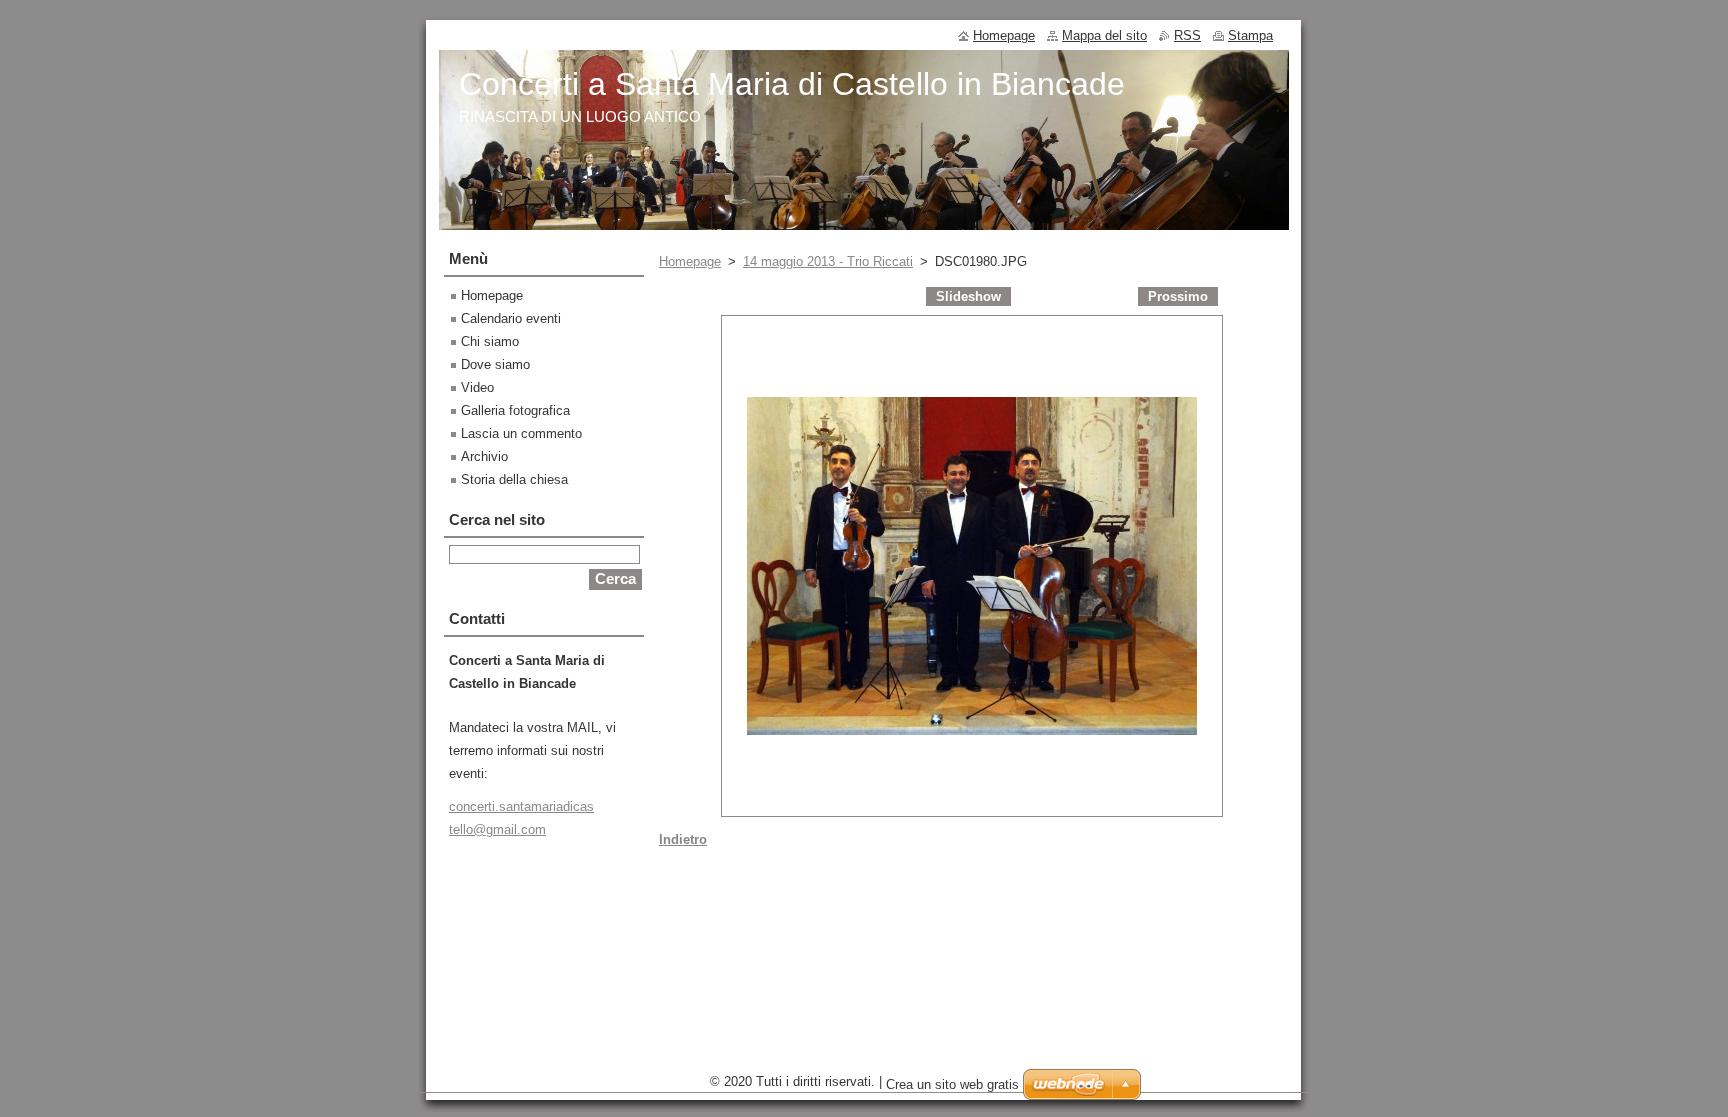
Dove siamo (495, 364)
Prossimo (1178, 296)
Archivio (484, 456)
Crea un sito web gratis (952, 1084)
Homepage (690, 261)
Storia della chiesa (514, 479)
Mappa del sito (1104, 35)
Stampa (1250, 35)
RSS (1187, 35)
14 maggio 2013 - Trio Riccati (828, 261)
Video (477, 387)
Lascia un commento (521, 433)
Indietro (683, 839)
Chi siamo (490, 341)
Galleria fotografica (515, 410)
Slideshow (968, 296)
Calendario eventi (511, 318)
